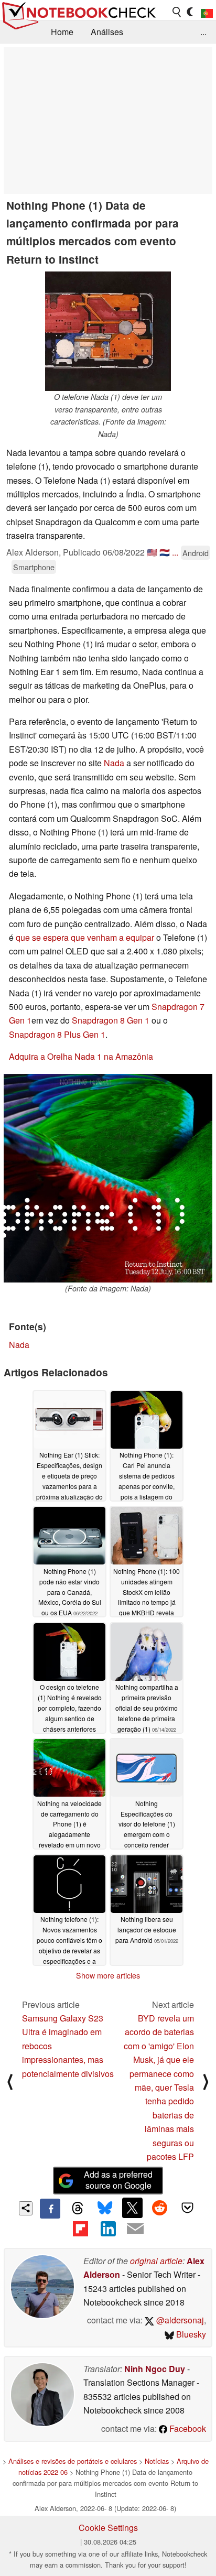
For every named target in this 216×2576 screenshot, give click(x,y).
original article (156, 2261)
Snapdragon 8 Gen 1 (111, 1020)
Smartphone (34, 567)
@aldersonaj (179, 2320)
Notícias (157, 2461)
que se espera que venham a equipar (85, 937)
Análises (107, 32)
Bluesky (190, 2334)
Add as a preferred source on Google (118, 2180)
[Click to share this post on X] (132, 2208)
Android (196, 553)
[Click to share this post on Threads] (78, 2209)
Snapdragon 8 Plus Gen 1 (57, 1034)
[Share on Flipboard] (80, 2229)
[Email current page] (135, 2229)
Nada (114, 763)
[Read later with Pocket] (187, 2208)
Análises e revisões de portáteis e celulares (73, 2461)
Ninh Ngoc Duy (155, 2369)
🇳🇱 (165, 552)
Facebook (187, 2428)
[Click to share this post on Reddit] (160, 2208)
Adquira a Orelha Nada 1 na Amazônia (81, 1056)
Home (62, 32)
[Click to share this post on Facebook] (50, 2209)
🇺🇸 (152, 552)
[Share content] (26, 2208)
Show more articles (108, 1975)
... (203, 32)
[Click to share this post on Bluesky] (105, 2209)
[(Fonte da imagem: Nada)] (108, 1178)
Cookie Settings (108, 2528)
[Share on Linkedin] (108, 2229)
